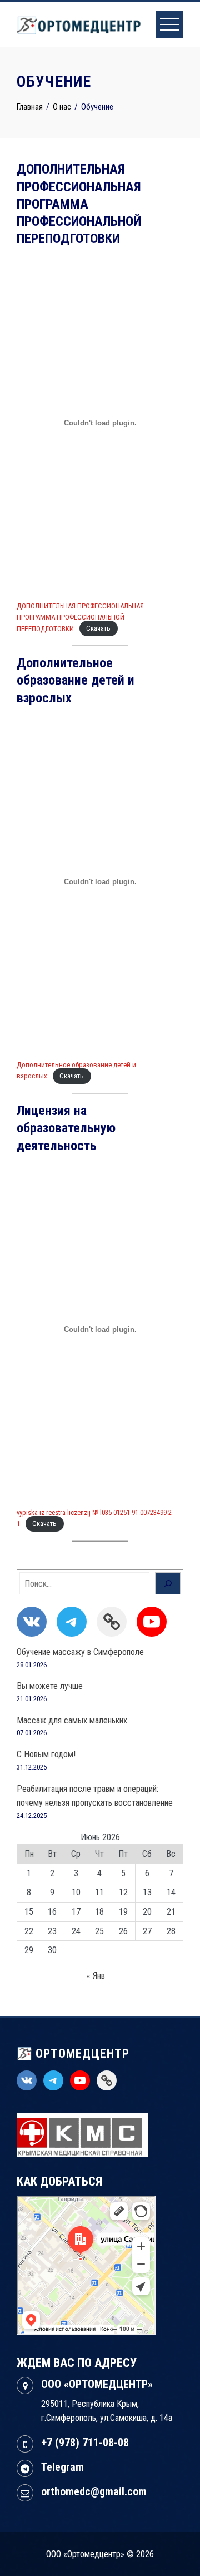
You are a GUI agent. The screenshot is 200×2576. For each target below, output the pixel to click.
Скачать (98, 629)
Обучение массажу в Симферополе (80, 1652)
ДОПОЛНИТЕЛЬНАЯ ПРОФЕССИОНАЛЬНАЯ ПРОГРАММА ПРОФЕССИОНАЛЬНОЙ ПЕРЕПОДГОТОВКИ (80, 617)
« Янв (96, 1976)
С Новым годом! (46, 1754)
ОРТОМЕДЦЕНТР (81, 2054)
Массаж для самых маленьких (72, 1720)
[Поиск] (168, 1583)
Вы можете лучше (50, 1686)
